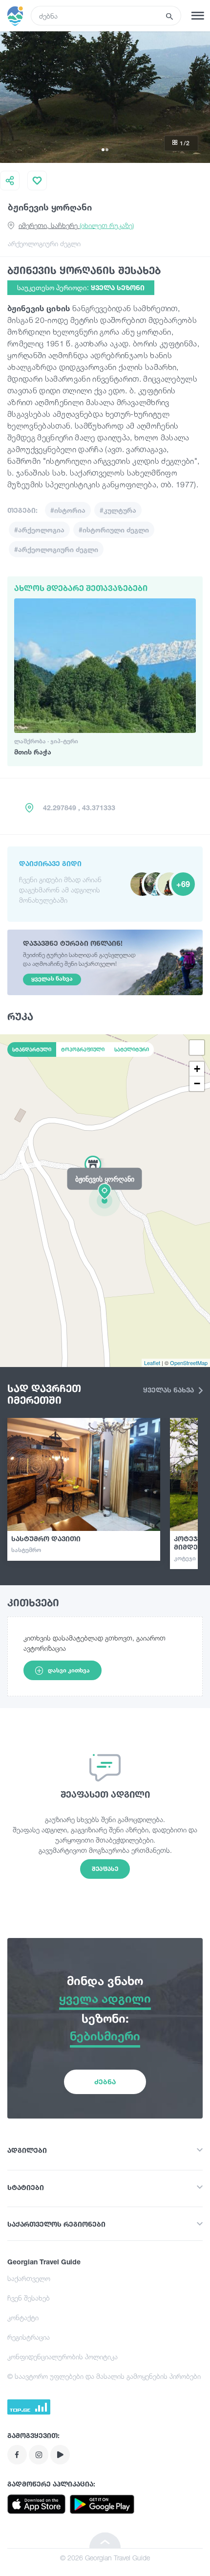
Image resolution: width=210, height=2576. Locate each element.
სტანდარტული (32, 1049)
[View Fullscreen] (197, 1048)
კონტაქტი (23, 2317)
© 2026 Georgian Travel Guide (105, 2558)
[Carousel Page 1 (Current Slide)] (103, 150)
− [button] (197, 1083)
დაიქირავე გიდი (50, 863)
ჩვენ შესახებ (29, 2298)
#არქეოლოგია (39, 530)
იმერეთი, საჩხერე (76, 225)
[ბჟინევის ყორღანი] (105, 1200)
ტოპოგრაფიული (83, 1049)
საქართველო (29, 2278)
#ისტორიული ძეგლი (114, 530)
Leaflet (152, 1363)
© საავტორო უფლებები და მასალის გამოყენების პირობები (104, 2376)
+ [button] (197, 1069)
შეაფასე (105, 1869)
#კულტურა (118, 510)
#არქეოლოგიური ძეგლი (56, 549)
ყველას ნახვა (169, 1390)
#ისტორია (68, 510)
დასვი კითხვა (69, 1670)
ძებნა (105, 2082)
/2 (185, 143)
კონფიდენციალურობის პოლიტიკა (63, 2357)
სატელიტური (132, 1049)
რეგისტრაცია (29, 2337)
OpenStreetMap (189, 1363)
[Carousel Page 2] (107, 150)
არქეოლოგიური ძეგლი (44, 243)
